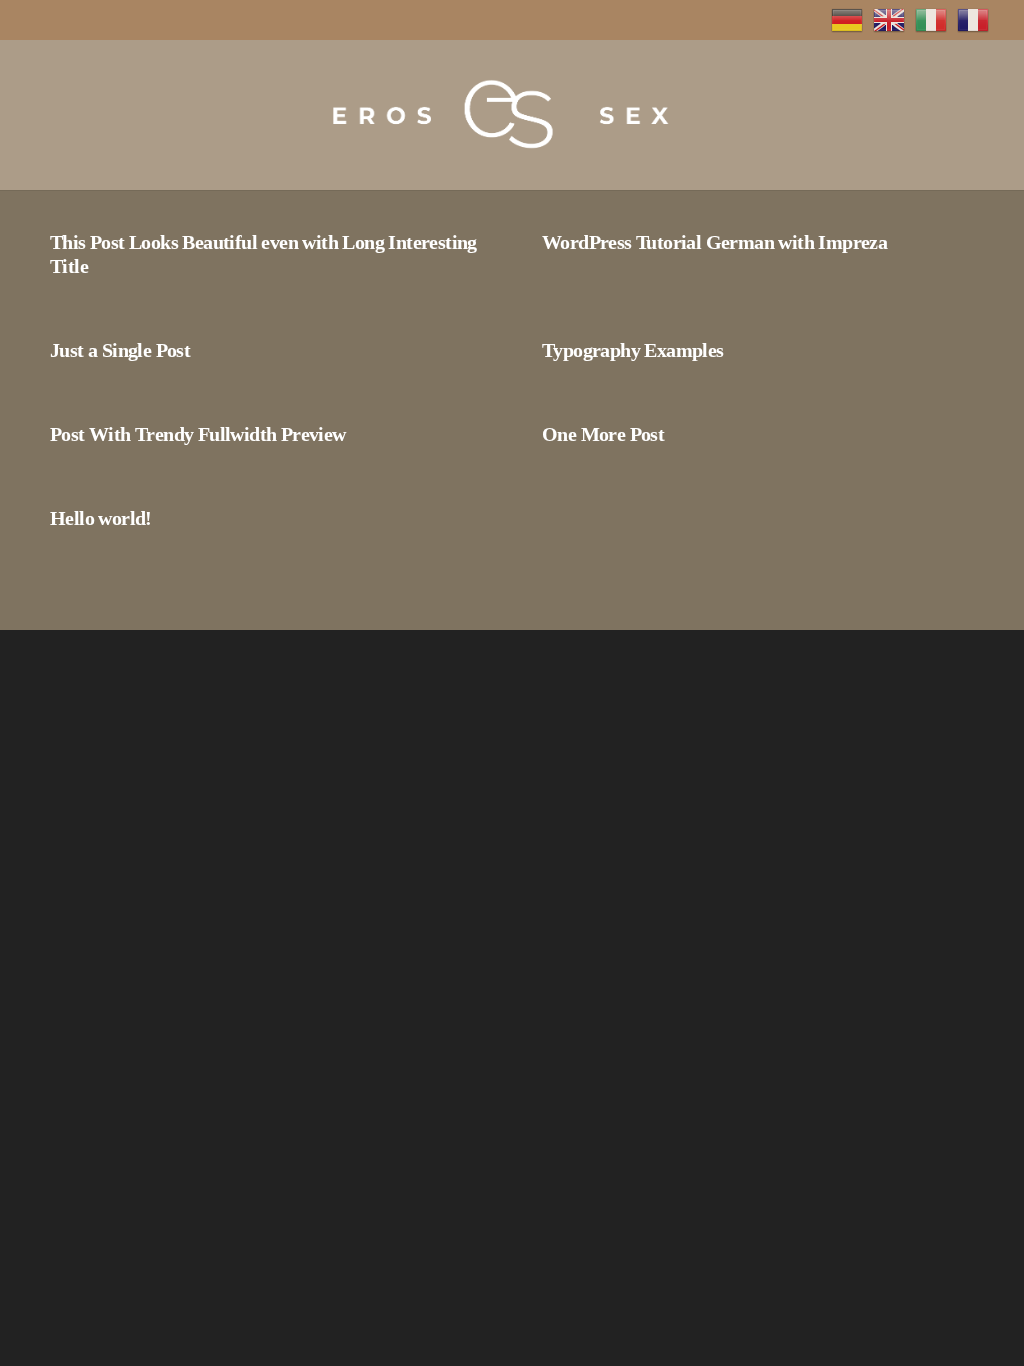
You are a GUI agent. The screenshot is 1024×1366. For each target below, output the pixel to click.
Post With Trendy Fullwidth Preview (198, 434)
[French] (973, 18)
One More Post (603, 434)
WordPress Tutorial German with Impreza (714, 242)
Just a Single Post (120, 350)
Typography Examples (633, 350)
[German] (847, 18)
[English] (889, 18)
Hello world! (101, 518)
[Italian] (931, 18)
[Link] (497, 115)
